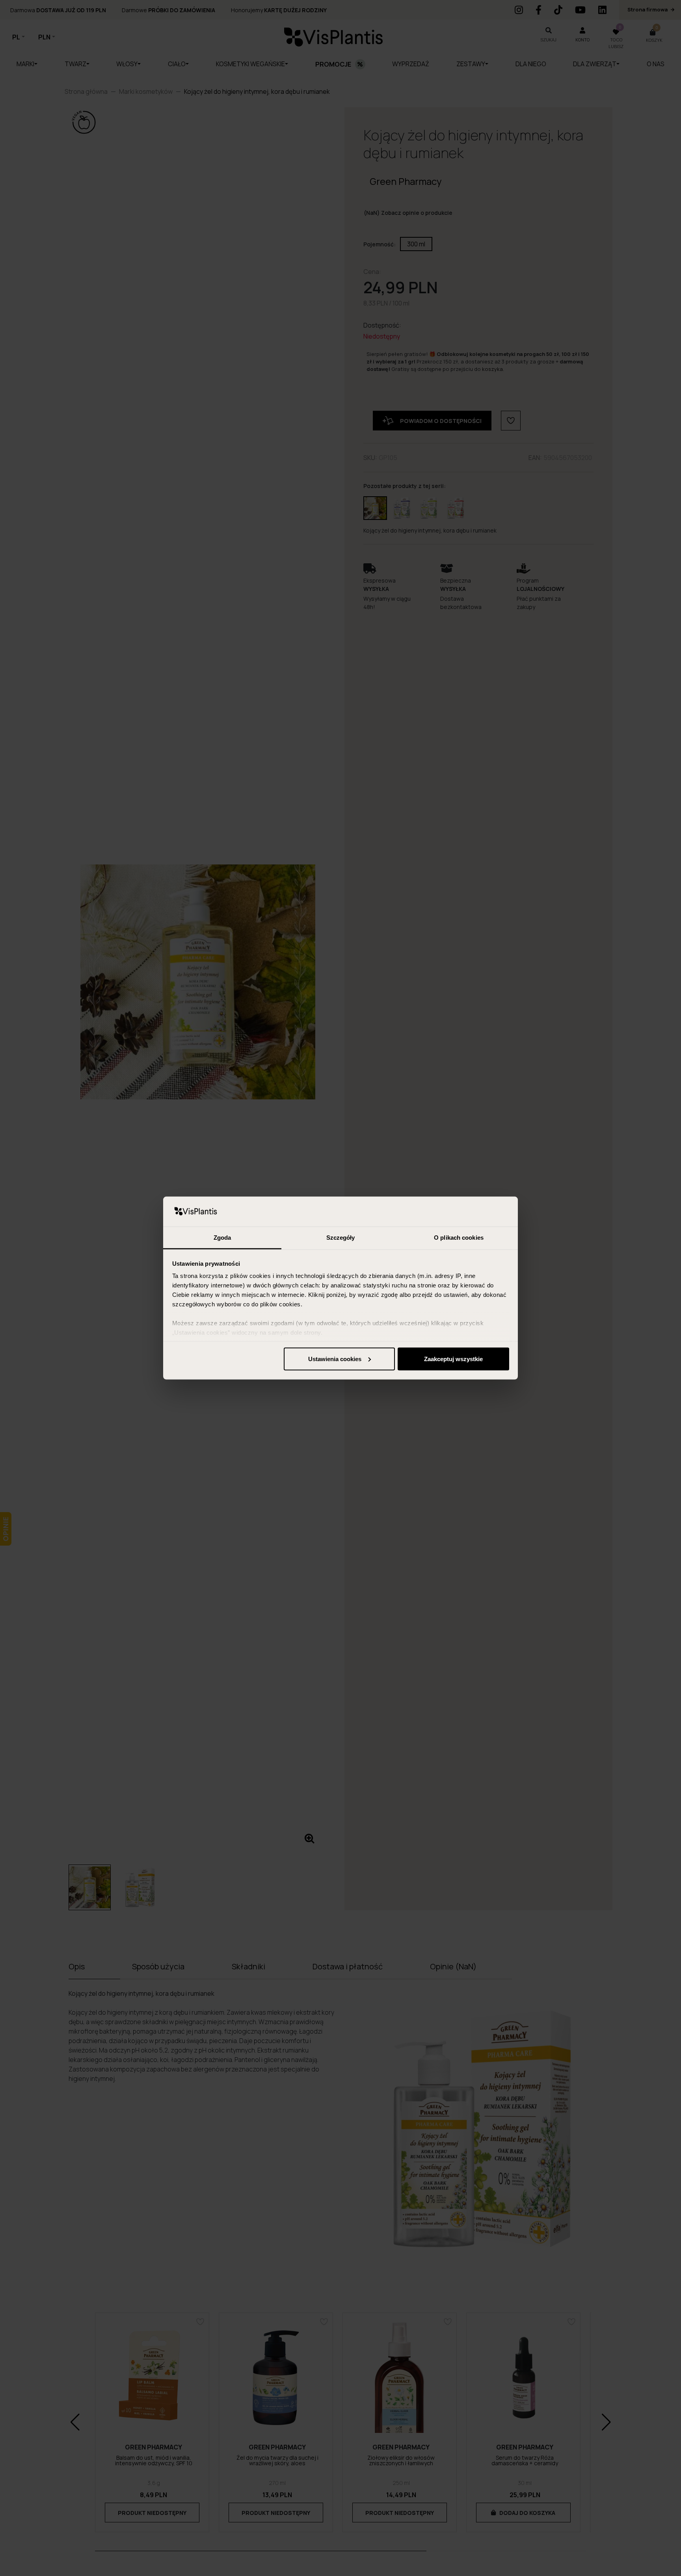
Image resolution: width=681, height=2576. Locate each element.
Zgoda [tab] (222, 1238)
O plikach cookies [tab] (459, 1238)
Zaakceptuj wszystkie (453, 1359)
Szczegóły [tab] (341, 1238)
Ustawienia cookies (335, 1359)
